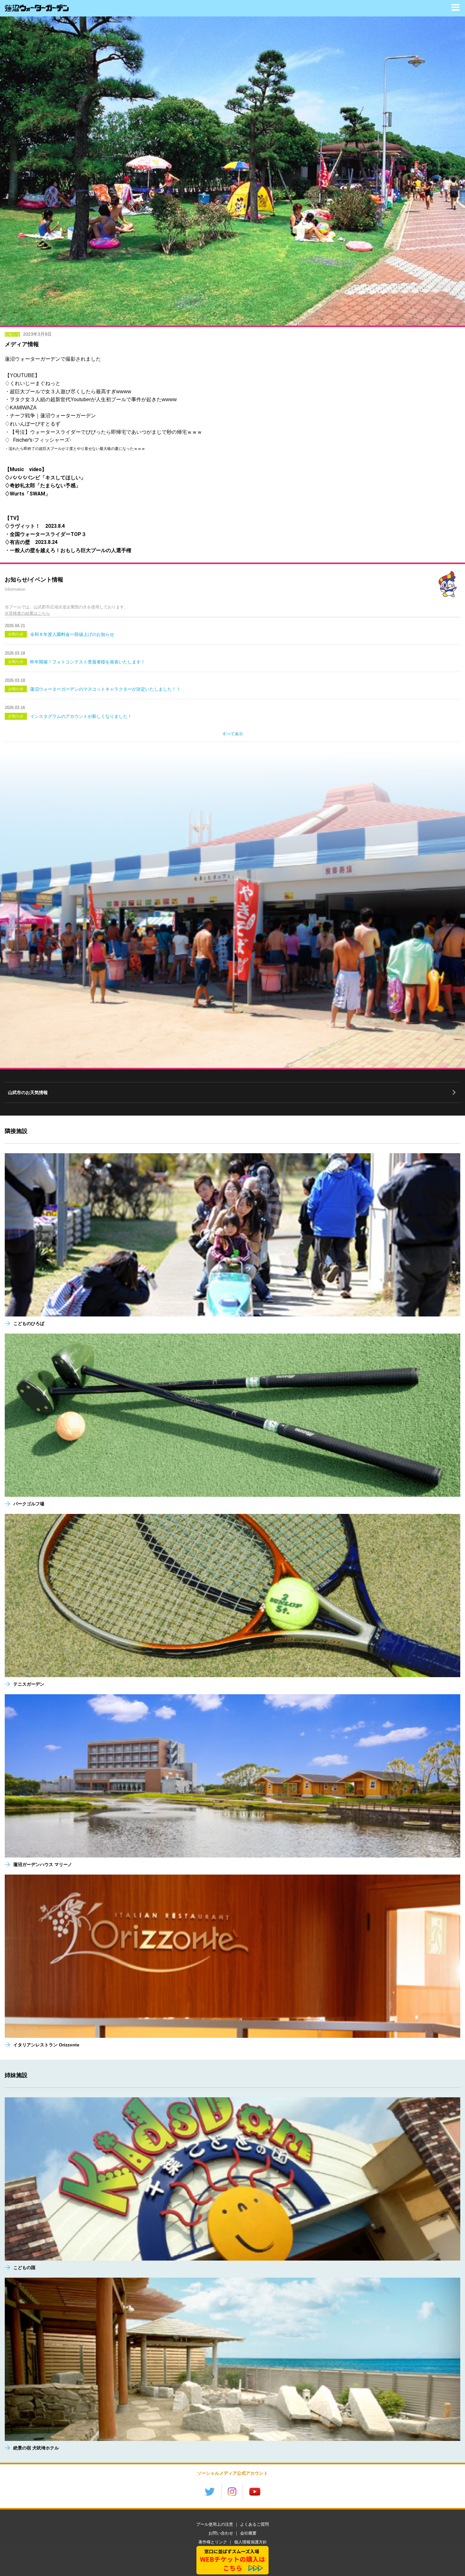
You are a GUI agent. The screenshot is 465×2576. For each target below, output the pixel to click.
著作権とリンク (213, 2542)
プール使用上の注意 (215, 2524)
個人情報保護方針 (251, 2542)
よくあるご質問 (254, 2524)
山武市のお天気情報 (28, 1092)
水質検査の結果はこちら (27, 613)
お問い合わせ (221, 2533)
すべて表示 (233, 734)
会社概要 (248, 2533)
